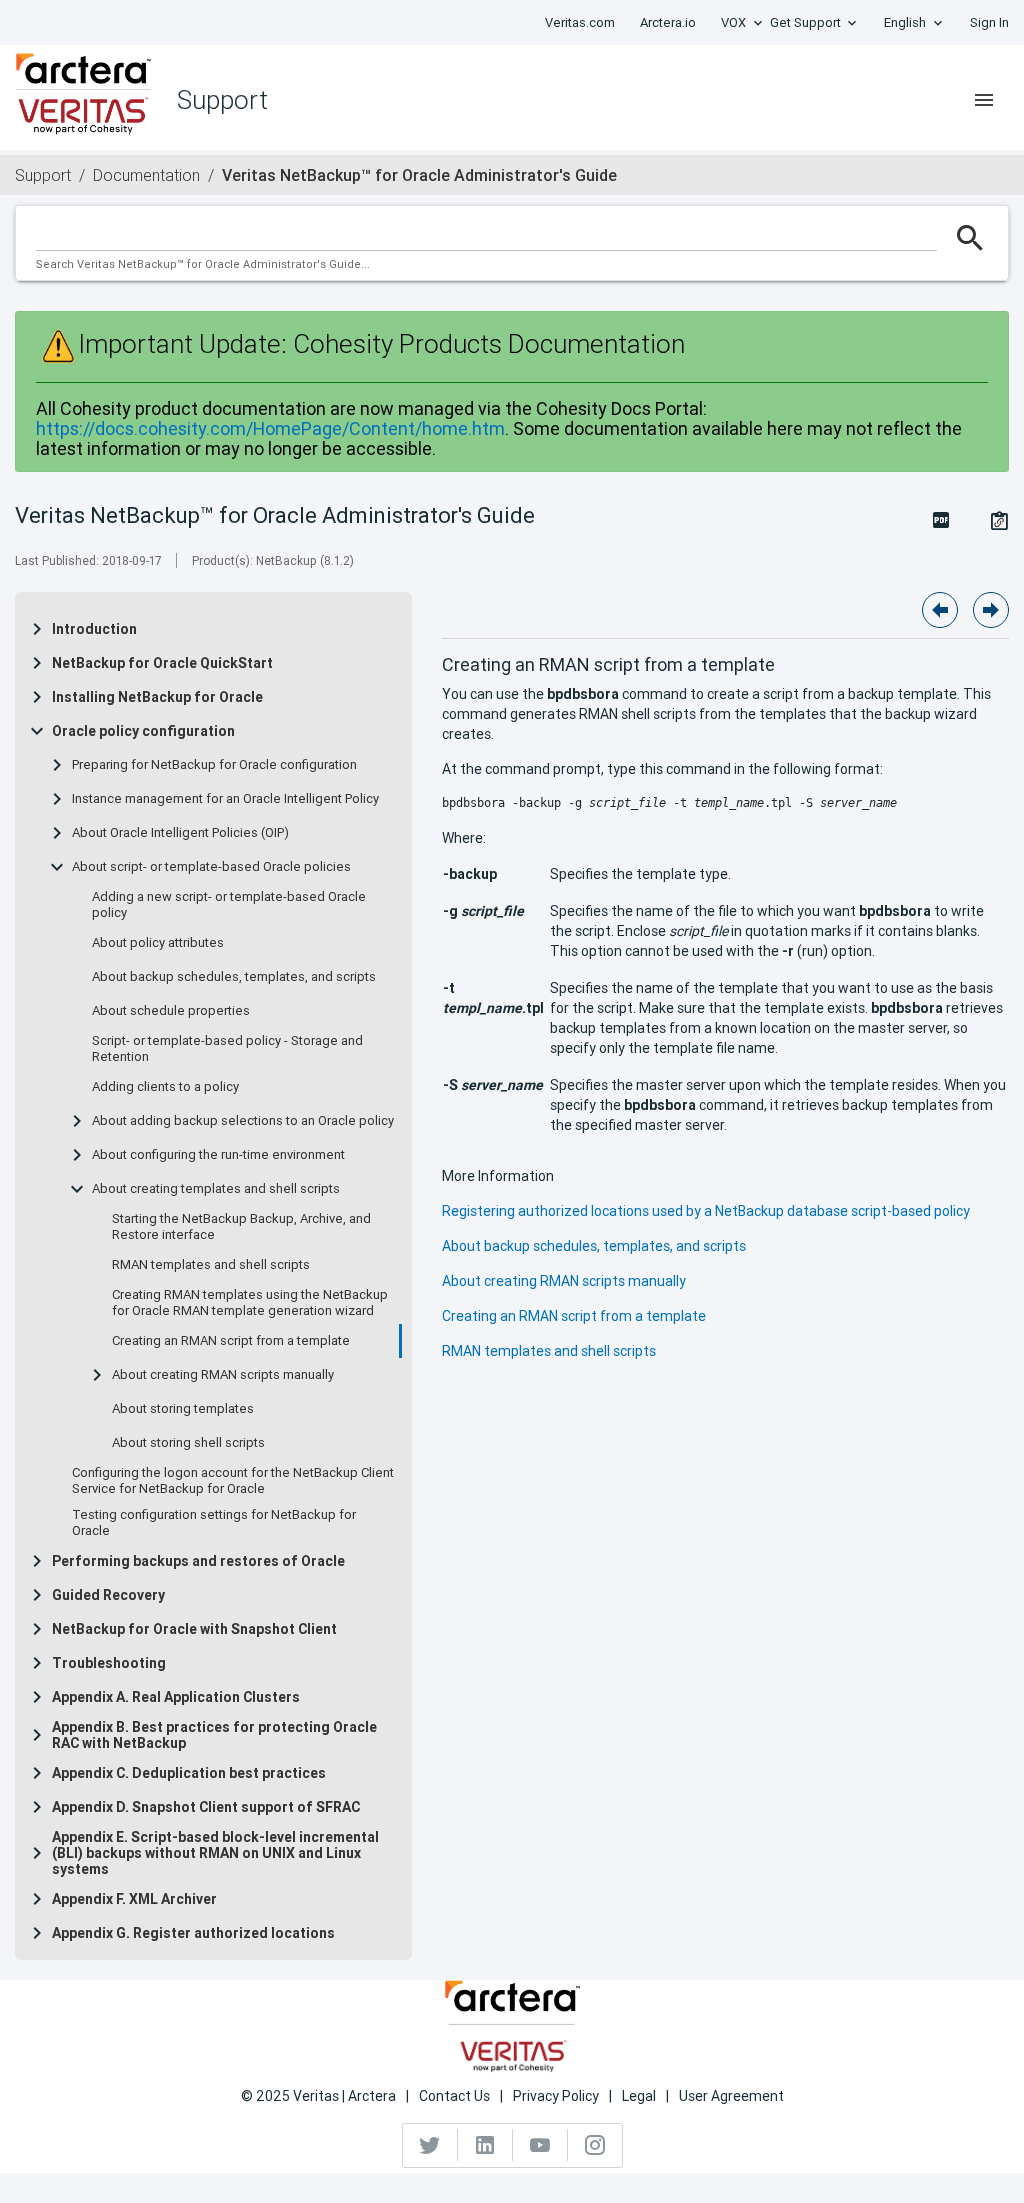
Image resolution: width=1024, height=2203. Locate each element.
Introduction (94, 629)
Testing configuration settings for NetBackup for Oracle (214, 1523)
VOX (733, 22)
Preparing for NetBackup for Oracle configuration (214, 765)
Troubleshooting (109, 1663)
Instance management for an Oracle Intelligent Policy (225, 799)
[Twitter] (430, 2145)
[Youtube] (540, 2145)
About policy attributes (158, 943)
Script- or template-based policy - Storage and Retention (227, 1049)
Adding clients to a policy (165, 1087)
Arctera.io (668, 22)
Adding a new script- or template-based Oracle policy (229, 905)
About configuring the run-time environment (218, 1155)
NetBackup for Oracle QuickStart (162, 663)
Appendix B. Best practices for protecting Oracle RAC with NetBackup (214, 1735)
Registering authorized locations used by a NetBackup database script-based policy (706, 1211)
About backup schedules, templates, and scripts (234, 977)
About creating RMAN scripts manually (223, 1375)
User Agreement (731, 2096)
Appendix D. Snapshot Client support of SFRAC (206, 1807)
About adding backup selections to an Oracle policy (243, 1121)
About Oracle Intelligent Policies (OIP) (180, 833)
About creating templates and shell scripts (216, 1189)
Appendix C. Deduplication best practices (189, 1773)
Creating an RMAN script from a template (231, 1341)
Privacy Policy (556, 2096)
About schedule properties (171, 1011)
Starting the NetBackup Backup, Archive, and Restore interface (241, 1227)
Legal (639, 2096)
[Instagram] (595, 2145)
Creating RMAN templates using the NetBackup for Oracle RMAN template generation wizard (250, 1303)
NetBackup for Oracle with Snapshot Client (194, 1629)
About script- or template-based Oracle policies (211, 867)
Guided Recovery (108, 1595)
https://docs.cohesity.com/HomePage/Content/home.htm (270, 428)
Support (43, 175)
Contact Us (454, 2096)
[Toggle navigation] (984, 100)
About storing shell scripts (188, 1443)
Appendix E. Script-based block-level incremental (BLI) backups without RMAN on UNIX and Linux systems (215, 1853)
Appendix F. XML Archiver (134, 1899)
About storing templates (183, 1409)
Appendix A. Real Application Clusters (176, 1697)
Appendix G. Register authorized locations (193, 1933)
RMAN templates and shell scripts (211, 1265)
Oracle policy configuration (143, 731)
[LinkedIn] (485, 2145)
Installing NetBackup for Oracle (157, 697)
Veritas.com (580, 22)
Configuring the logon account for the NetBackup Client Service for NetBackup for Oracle (233, 1481)
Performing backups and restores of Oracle (198, 1561)
